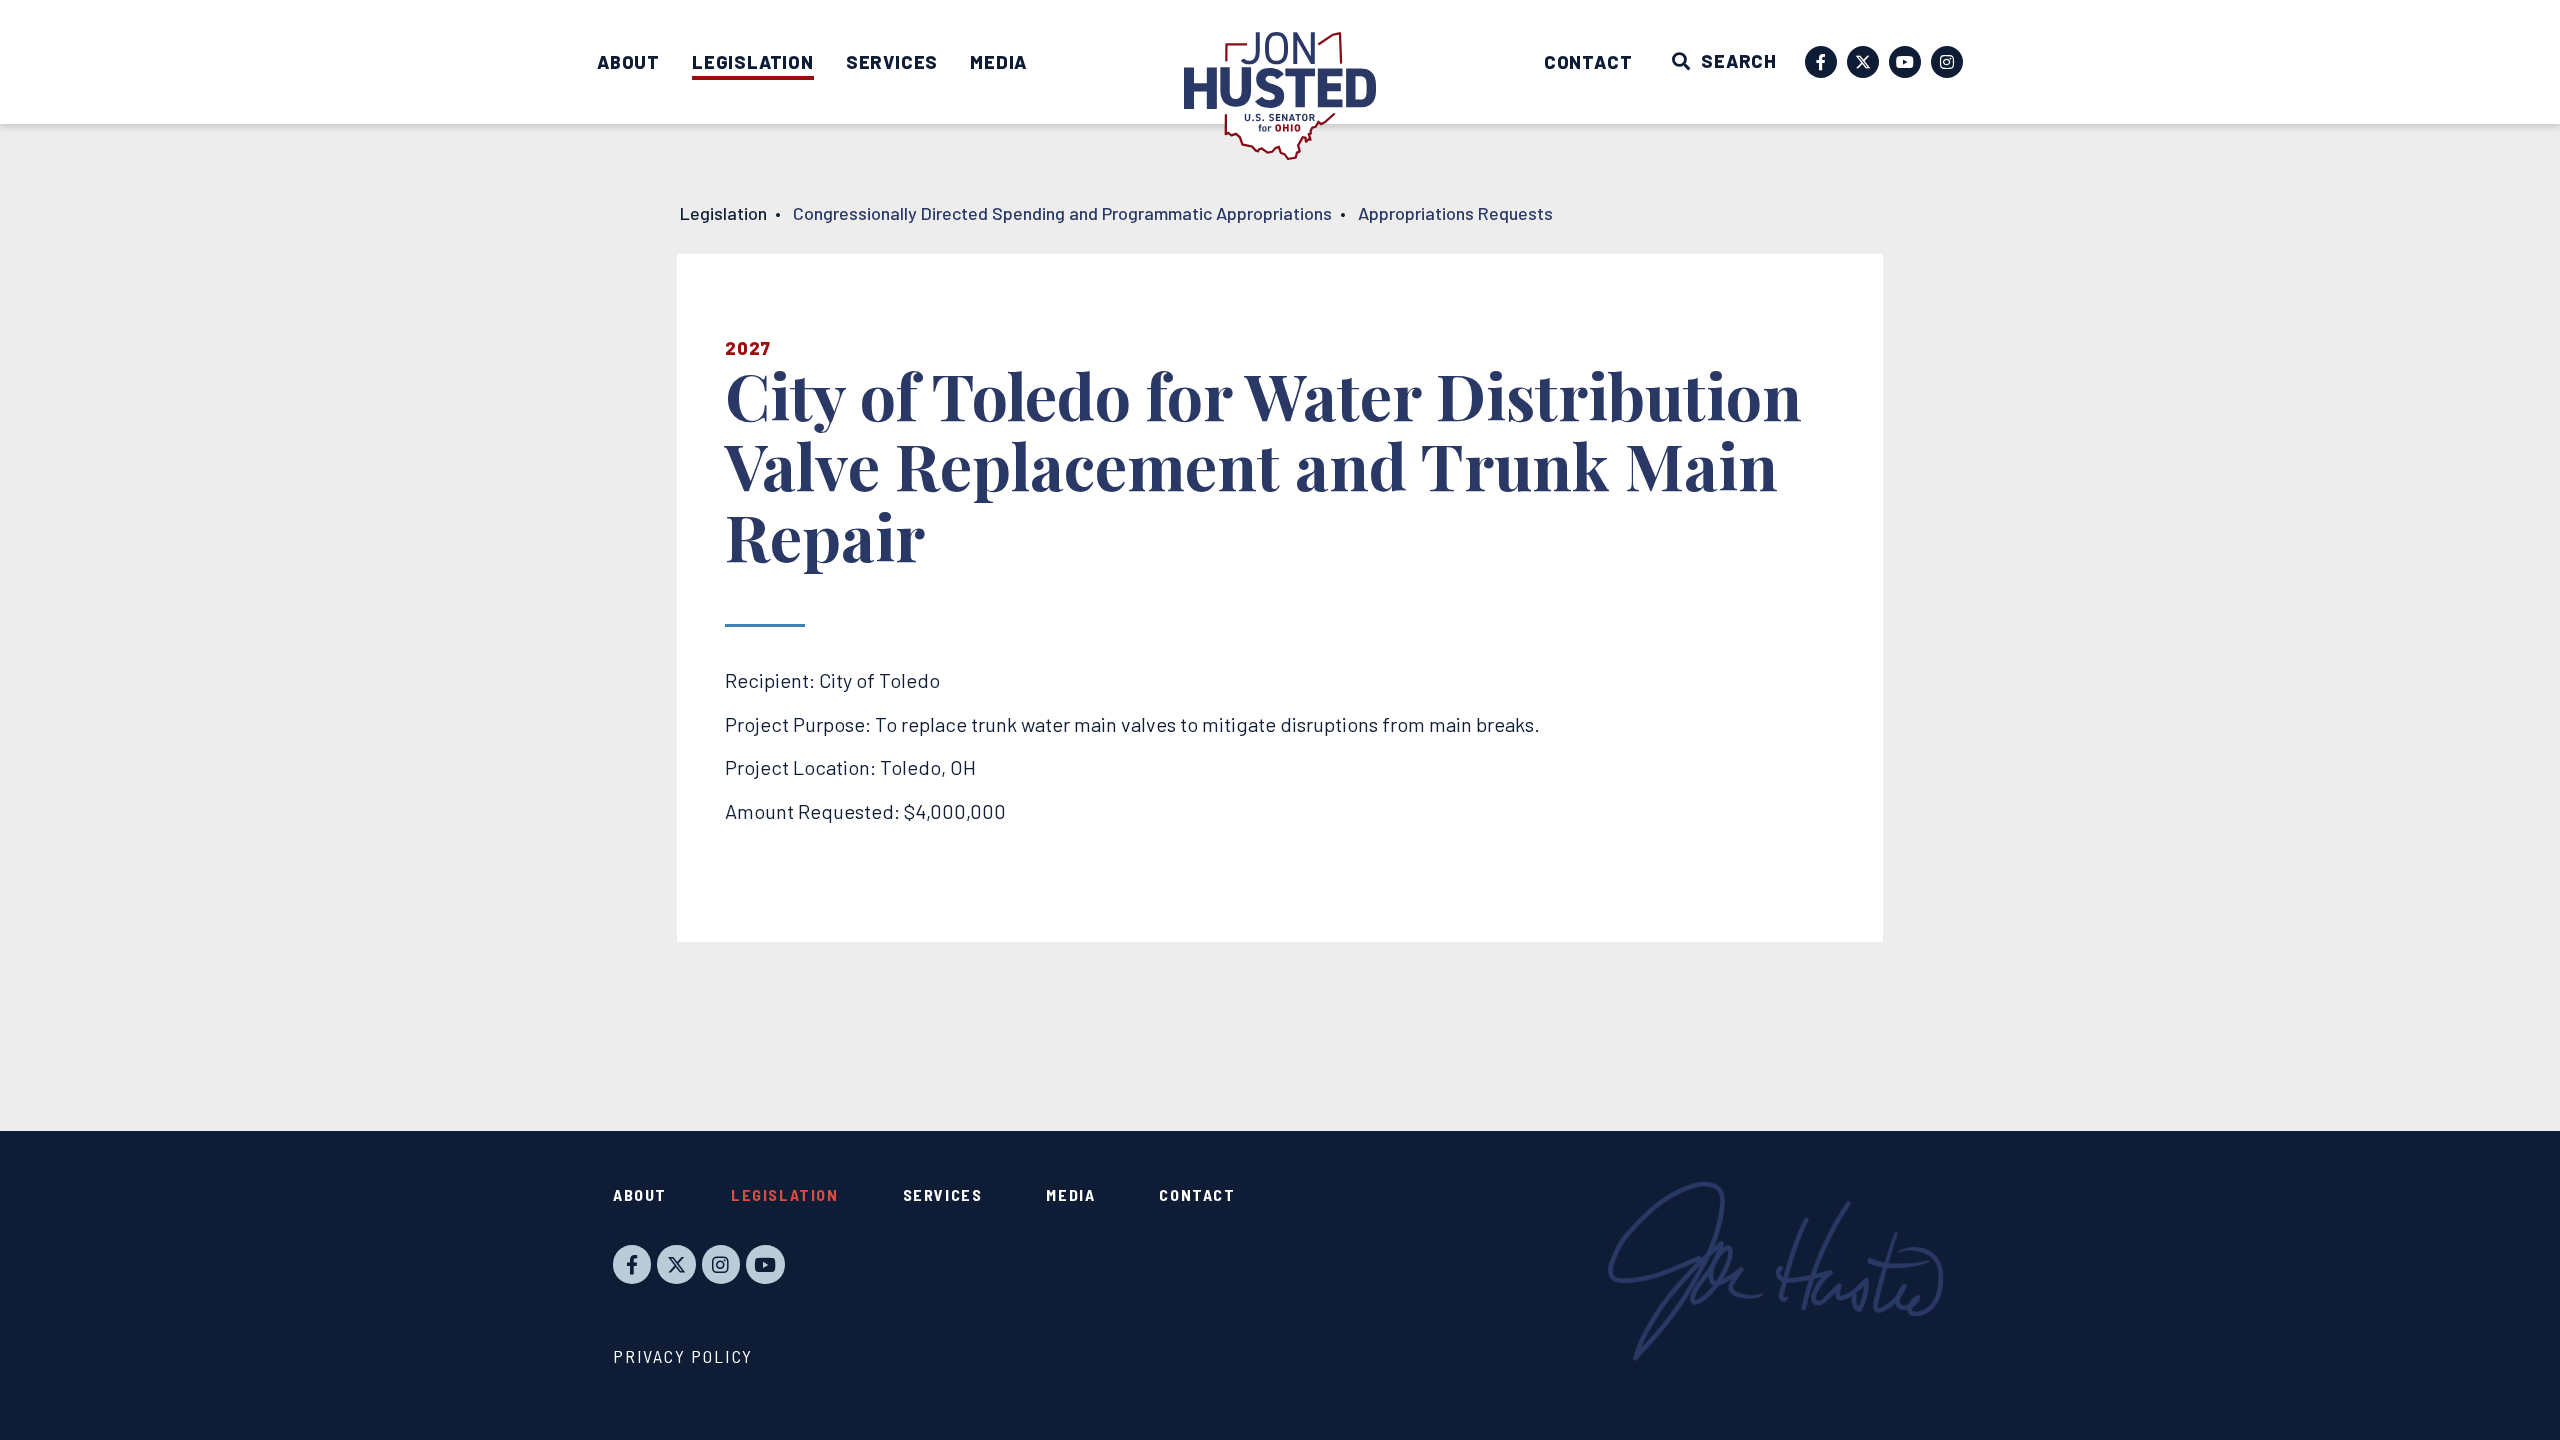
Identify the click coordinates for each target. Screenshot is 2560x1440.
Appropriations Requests (1455, 213)
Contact (1588, 62)
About (628, 62)
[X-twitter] (1863, 62)
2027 (748, 348)
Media (998, 62)
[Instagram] (1947, 62)
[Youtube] (1905, 62)
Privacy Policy (683, 1356)
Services (892, 62)
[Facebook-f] (1821, 62)
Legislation (753, 62)
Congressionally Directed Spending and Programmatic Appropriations (1062, 213)
